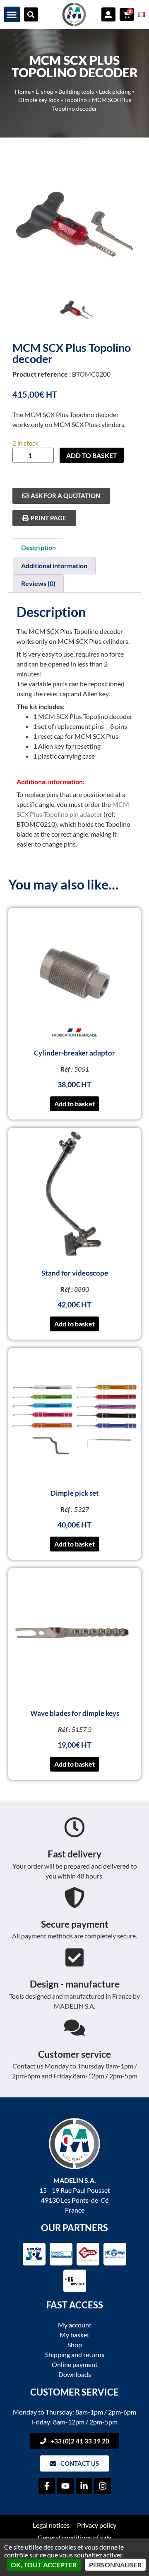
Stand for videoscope (75, 1273)
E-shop (44, 92)
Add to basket (92, 455)
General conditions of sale (74, 2537)
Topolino (76, 100)
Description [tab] (38, 547)
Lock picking (115, 92)
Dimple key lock (39, 100)
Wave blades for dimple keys (75, 1713)
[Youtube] (65, 2486)
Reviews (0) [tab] (38, 583)
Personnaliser (115, 2565)
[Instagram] (103, 2486)
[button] (12, 14)
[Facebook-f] (47, 2486)
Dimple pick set (75, 1493)
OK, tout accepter (44, 2565)
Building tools (76, 92)
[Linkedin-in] (84, 2486)
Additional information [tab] (54, 566)
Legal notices (51, 2525)
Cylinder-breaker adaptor (74, 1053)
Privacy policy (97, 2525)
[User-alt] (108, 14)
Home (23, 92)
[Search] (31, 14)
